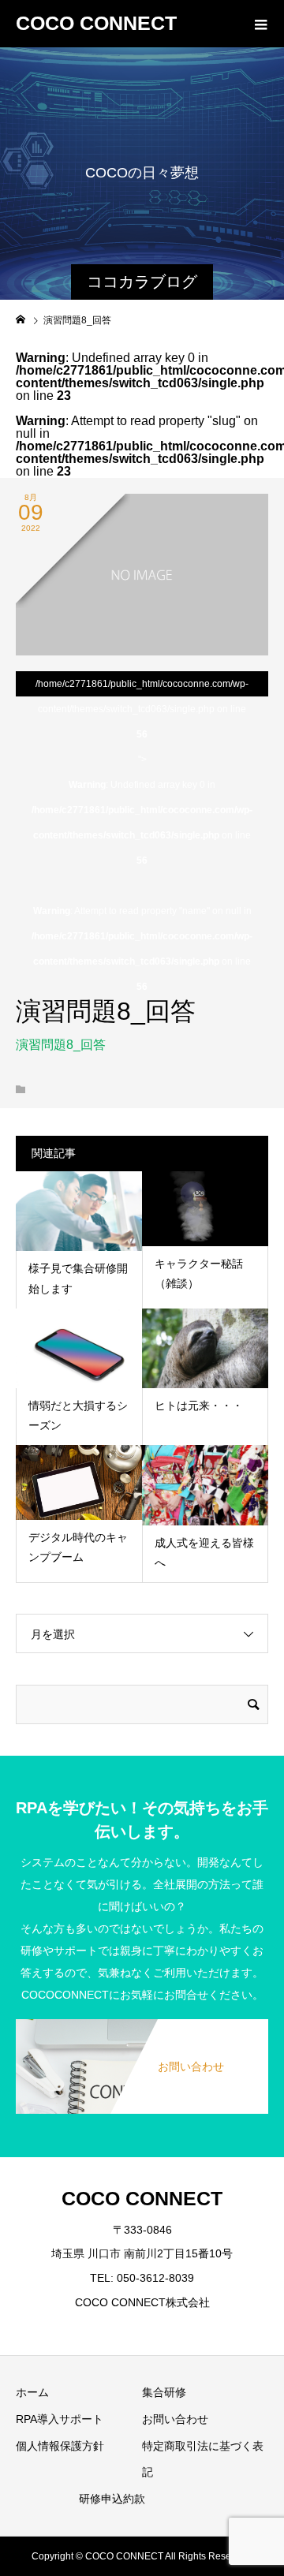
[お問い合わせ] (142, 2029)
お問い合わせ (175, 2419)
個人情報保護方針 (60, 2446)
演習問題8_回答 (61, 1045)
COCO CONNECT (96, 23)
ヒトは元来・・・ (199, 1406)
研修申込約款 (112, 2499)
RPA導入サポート (60, 2419)
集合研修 (164, 2392)
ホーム (32, 2392)
